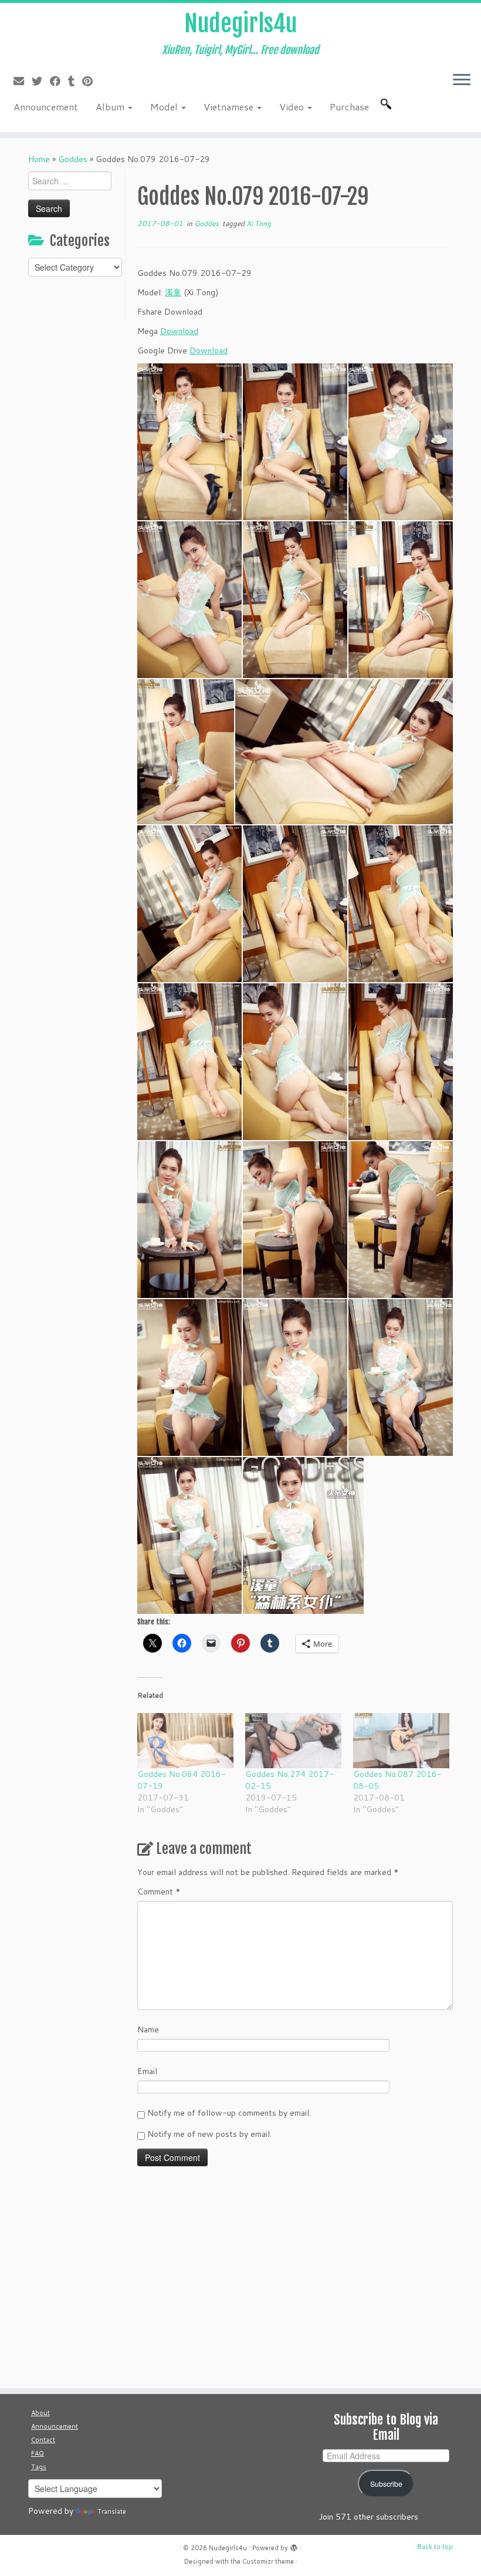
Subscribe (386, 2484)
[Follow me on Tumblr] (75, 81)
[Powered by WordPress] (294, 2545)
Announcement (46, 107)
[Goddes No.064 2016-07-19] (185, 1741)
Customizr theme (268, 2561)
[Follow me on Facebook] (59, 81)
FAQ (38, 2453)
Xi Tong (259, 223)
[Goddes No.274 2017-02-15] (293, 1741)
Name (148, 2029)
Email (147, 2071)
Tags (39, 2467)
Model (165, 107)
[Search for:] (388, 104)
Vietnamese (230, 107)
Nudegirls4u (240, 23)
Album (111, 107)
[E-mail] (23, 81)
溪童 (173, 292)
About (40, 2413)
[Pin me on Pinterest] (91, 81)
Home (39, 159)
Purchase (349, 107)
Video (293, 107)
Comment (159, 1891)
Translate (112, 2511)
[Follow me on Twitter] (41, 81)
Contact (43, 2440)
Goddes (73, 159)
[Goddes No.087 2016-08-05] (401, 1741)
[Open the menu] (462, 80)
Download (179, 331)
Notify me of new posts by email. (209, 2134)
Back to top (435, 2547)
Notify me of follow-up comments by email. (229, 2113)
